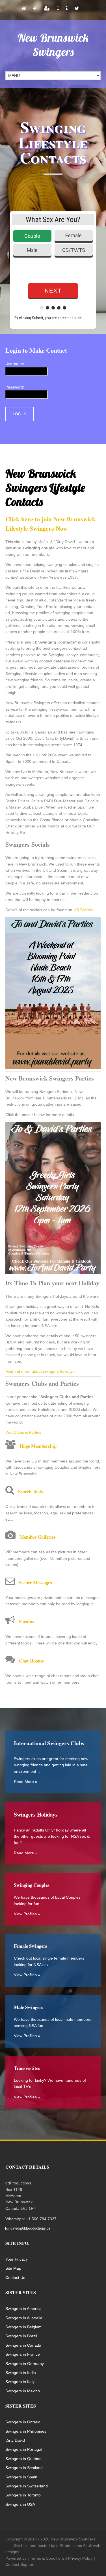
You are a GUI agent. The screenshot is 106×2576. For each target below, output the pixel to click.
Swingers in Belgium (23, 2327)
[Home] (24, 9)
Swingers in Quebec (23, 2459)
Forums (27, 1621)
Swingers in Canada (23, 2345)
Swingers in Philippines (26, 2431)
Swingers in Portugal (24, 2449)
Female (73, 235)
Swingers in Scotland (24, 2468)
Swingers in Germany (25, 2364)
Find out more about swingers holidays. (41, 1371)
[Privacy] (67, 9)
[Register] (47, 9)
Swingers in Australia (24, 2318)
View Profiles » (27, 1914)
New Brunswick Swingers (53, 45)
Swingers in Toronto (23, 2495)
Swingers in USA (20, 2504)
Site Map (13, 2268)
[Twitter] (77, 9)
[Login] (35, 9)
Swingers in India (21, 2373)
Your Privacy (17, 2259)
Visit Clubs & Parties (23, 1432)
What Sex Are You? (53, 219)
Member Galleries (38, 1537)
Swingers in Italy (20, 2382)
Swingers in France (23, 2354)
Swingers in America (23, 2309)
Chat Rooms (31, 1661)
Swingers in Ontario (23, 2422)
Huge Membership (38, 1446)
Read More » (26, 1782)
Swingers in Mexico (23, 2391)
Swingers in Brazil (21, 2336)
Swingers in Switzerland (27, 2486)
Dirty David (15, 2440)
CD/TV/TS (74, 250)
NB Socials (83, 910)
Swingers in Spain (21, 2477)
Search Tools (31, 1491)
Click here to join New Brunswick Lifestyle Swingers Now (50, 524)
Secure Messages (35, 1583)
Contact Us (15, 2278)
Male (32, 250)
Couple (32, 236)
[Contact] (58, 9)
